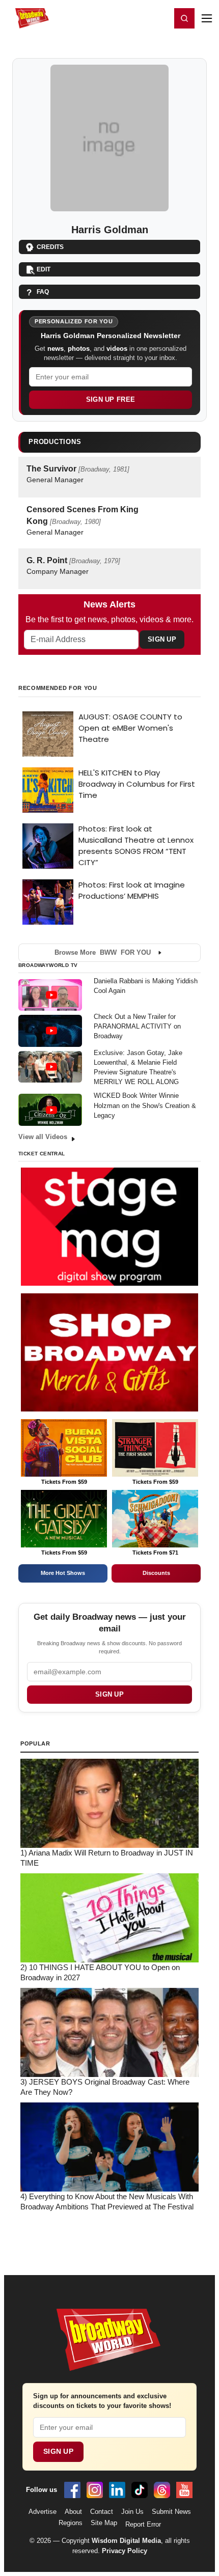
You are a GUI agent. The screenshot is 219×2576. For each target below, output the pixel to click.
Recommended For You (58, 688)
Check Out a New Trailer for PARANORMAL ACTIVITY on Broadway (137, 1026)
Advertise (43, 2512)
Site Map (104, 2523)
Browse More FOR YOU (103, 952)
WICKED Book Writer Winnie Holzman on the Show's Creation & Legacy (145, 1105)
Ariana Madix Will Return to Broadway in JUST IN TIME (107, 1858)
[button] (184, 18)
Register (133, 18)
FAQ (43, 292)
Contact (102, 2512)
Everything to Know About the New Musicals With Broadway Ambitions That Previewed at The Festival (107, 2202)
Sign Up (162, 639)
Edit (44, 269)
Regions (71, 2523)
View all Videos (43, 1137)
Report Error (143, 2524)
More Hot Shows (63, 1573)
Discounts (156, 1573)
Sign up (109, 1694)
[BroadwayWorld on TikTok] (140, 2490)
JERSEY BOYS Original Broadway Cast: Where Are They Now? (105, 2087)
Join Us (132, 2512)
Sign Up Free (111, 399)
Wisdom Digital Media (126, 2541)
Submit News (171, 2512)
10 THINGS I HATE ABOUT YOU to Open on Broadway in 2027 (100, 1973)
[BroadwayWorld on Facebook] (72, 2490)
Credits (50, 247)
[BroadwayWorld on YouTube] (184, 2490)
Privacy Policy (125, 2551)
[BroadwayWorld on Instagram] (95, 2490)
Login (160, 18)
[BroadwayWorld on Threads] (162, 2490)
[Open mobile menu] (207, 18)
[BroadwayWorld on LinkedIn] (117, 2490)
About (73, 2512)
